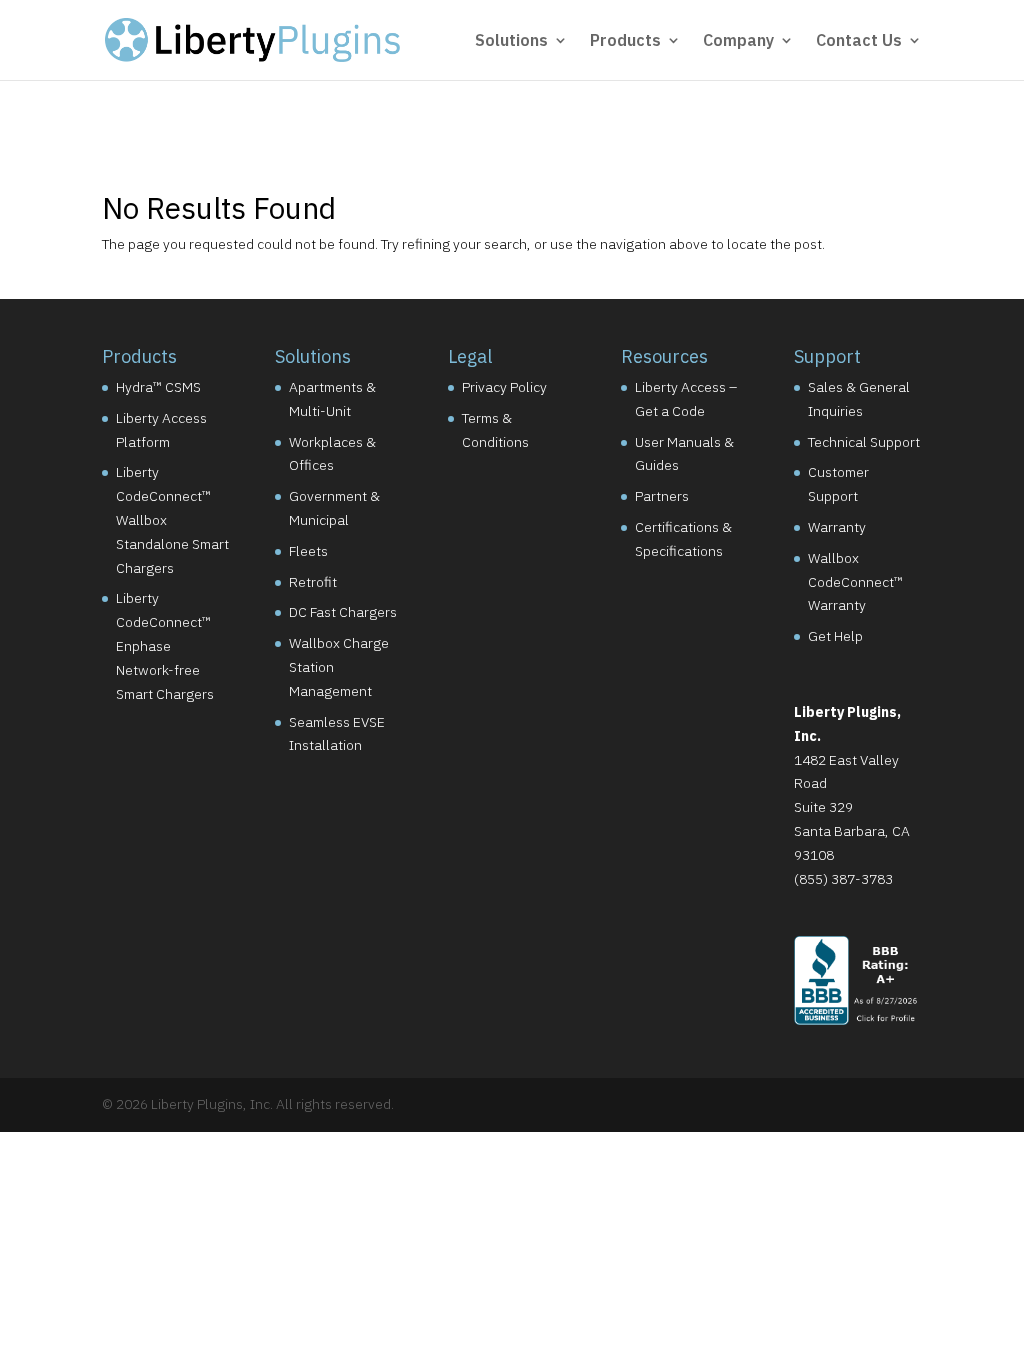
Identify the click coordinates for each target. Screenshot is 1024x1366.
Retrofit (313, 582)
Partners (662, 496)
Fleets (308, 551)
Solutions (511, 41)
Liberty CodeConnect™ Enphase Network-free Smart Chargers (165, 645)
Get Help (835, 636)
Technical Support (864, 442)
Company (738, 41)
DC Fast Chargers (343, 612)
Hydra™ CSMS (158, 387)
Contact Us (859, 41)
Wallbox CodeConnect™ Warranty (855, 582)
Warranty (837, 527)
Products (625, 41)
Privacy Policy (504, 387)
